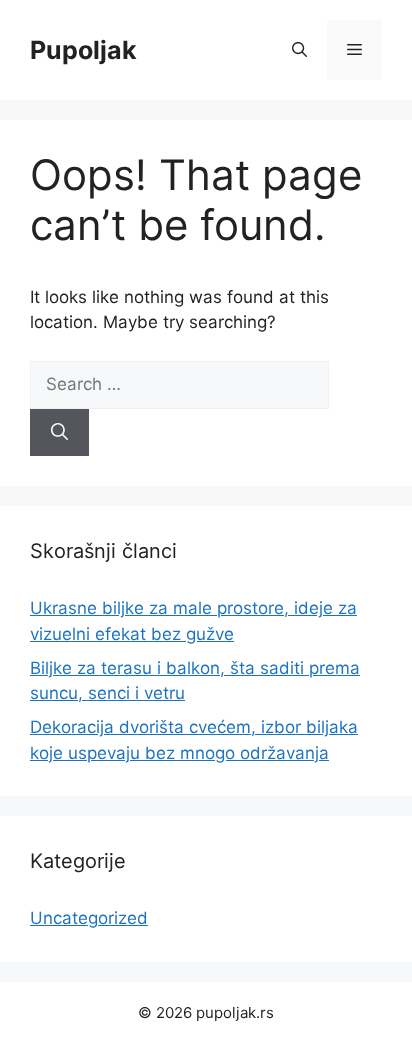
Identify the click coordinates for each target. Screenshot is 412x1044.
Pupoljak (83, 50)
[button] (299, 50)
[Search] (59, 433)
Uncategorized (89, 918)
